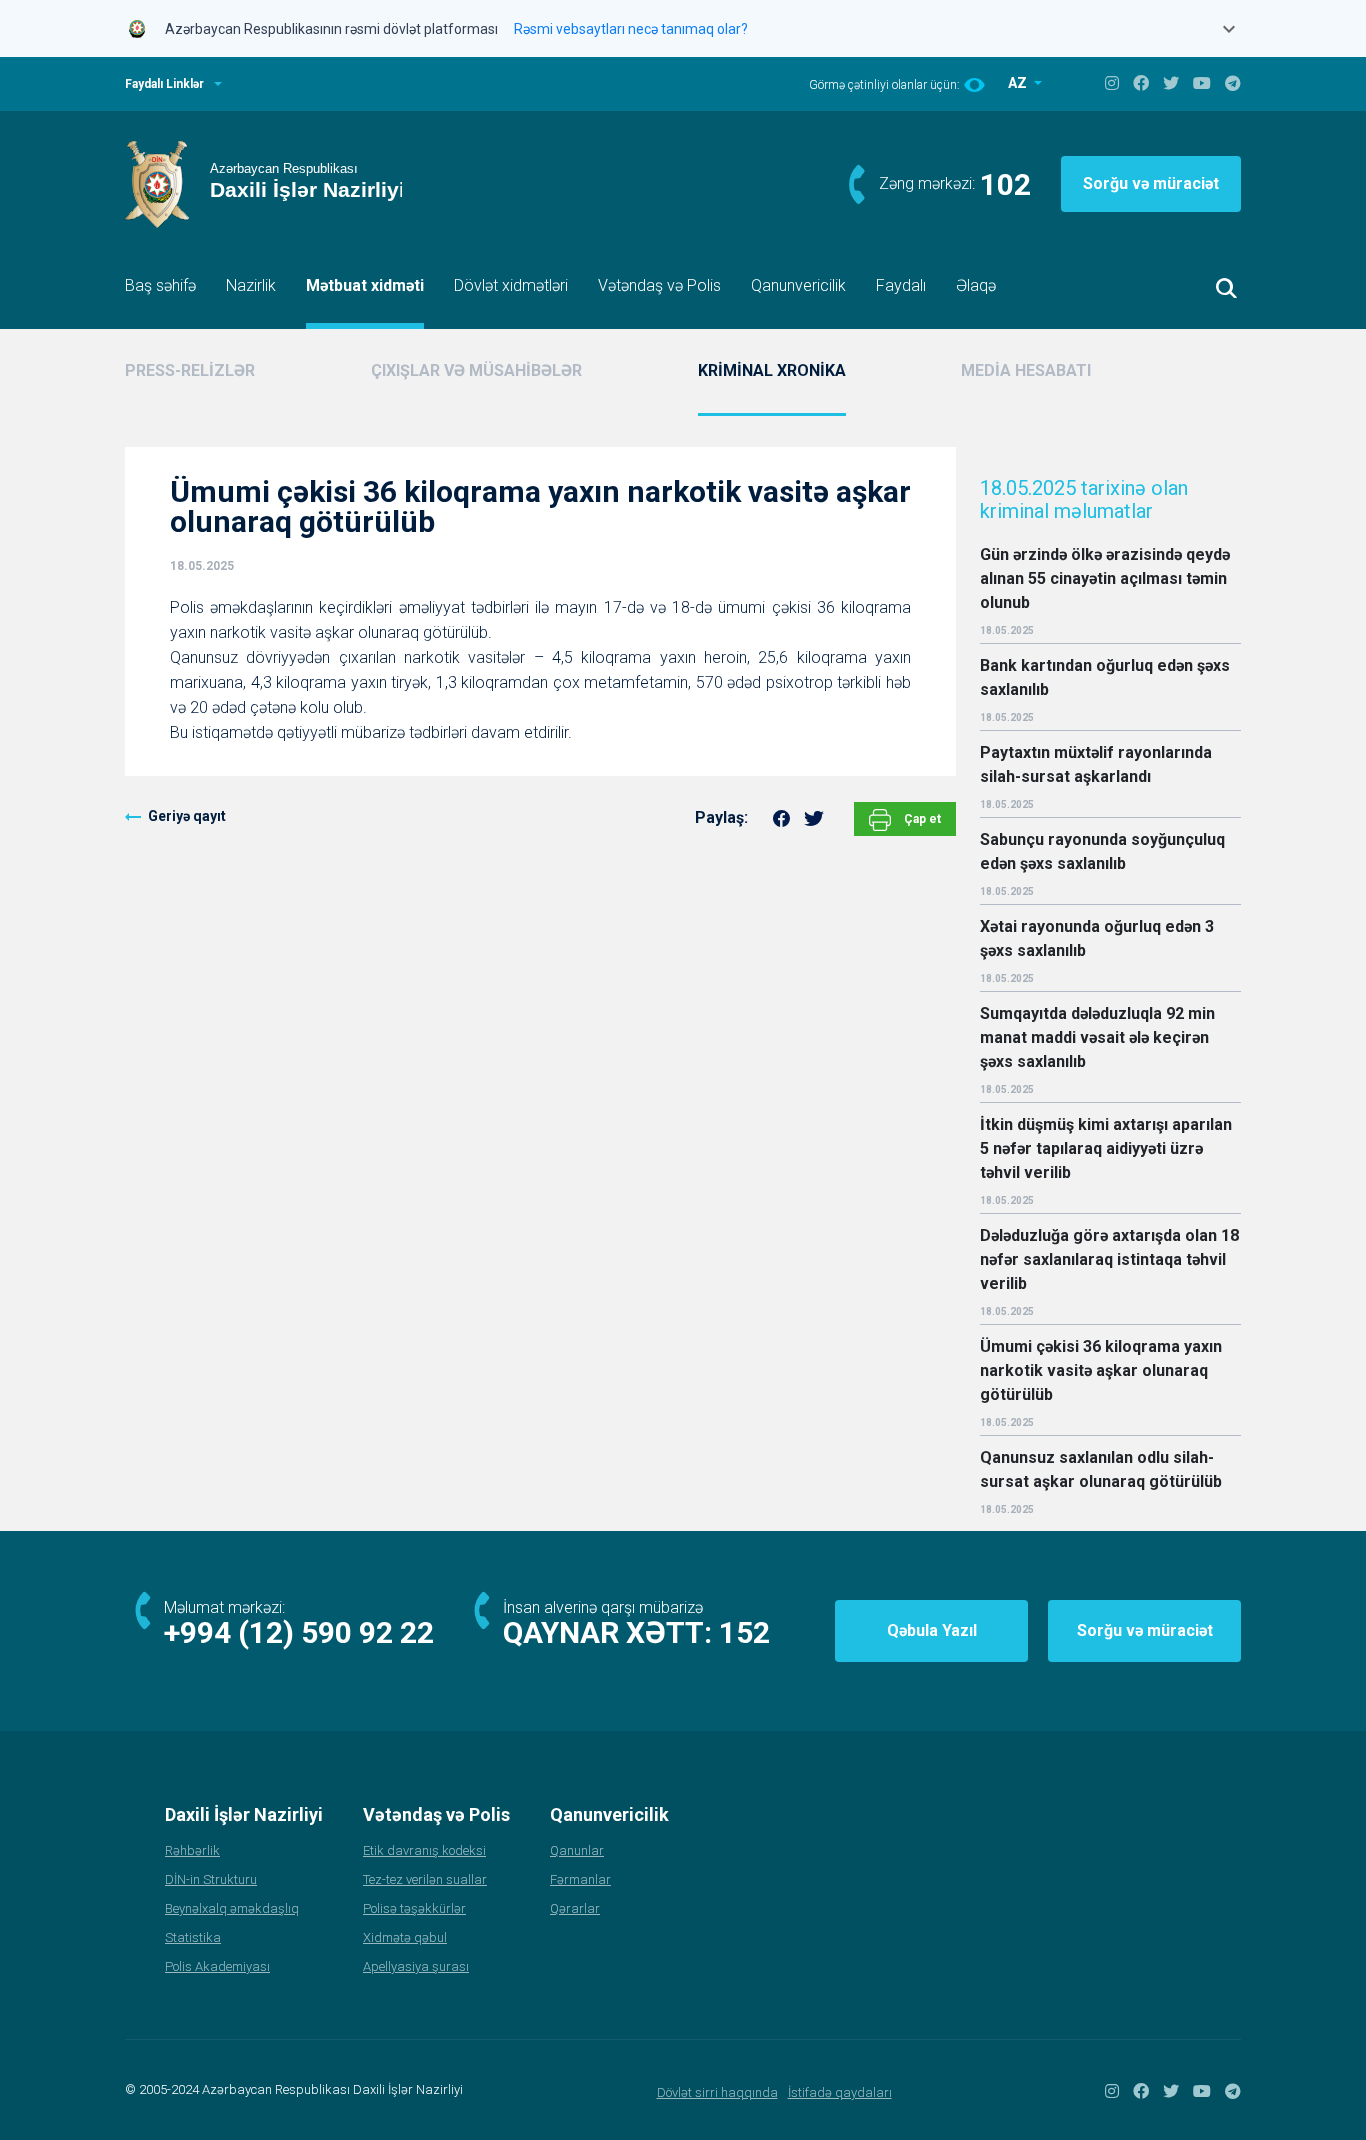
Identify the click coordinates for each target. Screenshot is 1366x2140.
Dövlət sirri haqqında (717, 2092)
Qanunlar (577, 1850)
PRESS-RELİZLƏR (190, 370)
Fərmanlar (580, 1879)
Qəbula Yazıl (932, 1630)
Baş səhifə (160, 285)
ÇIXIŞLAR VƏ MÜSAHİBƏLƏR (476, 370)
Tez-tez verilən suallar (425, 1879)
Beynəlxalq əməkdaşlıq (232, 1908)
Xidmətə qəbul (405, 1937)
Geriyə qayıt (187, 816)
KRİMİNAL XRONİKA (772, 370)
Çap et (921, 819)
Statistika (193, 1937)
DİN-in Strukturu (211, 1879)
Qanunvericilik (798, 285)
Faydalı (901, 285)
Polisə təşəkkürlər (414, 1908)
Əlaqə (976, 285)
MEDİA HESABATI (1026, 370)
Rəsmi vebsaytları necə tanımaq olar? (631, 29)
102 (1005, 184)
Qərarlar (575, 1908)
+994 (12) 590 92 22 (299, 1632)
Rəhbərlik (192, 1850)
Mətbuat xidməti (365, 285)
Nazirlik (251, 285)
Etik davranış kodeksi (424, 1850)
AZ (1019, 83)
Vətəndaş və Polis (659, 285)
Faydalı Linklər (164, 84)
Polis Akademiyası (217, 1966)
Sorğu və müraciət (1151, 183)
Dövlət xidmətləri (511, 285)
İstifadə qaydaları (840, 2092)
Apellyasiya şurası (416, 1966)
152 (744, 1632)
